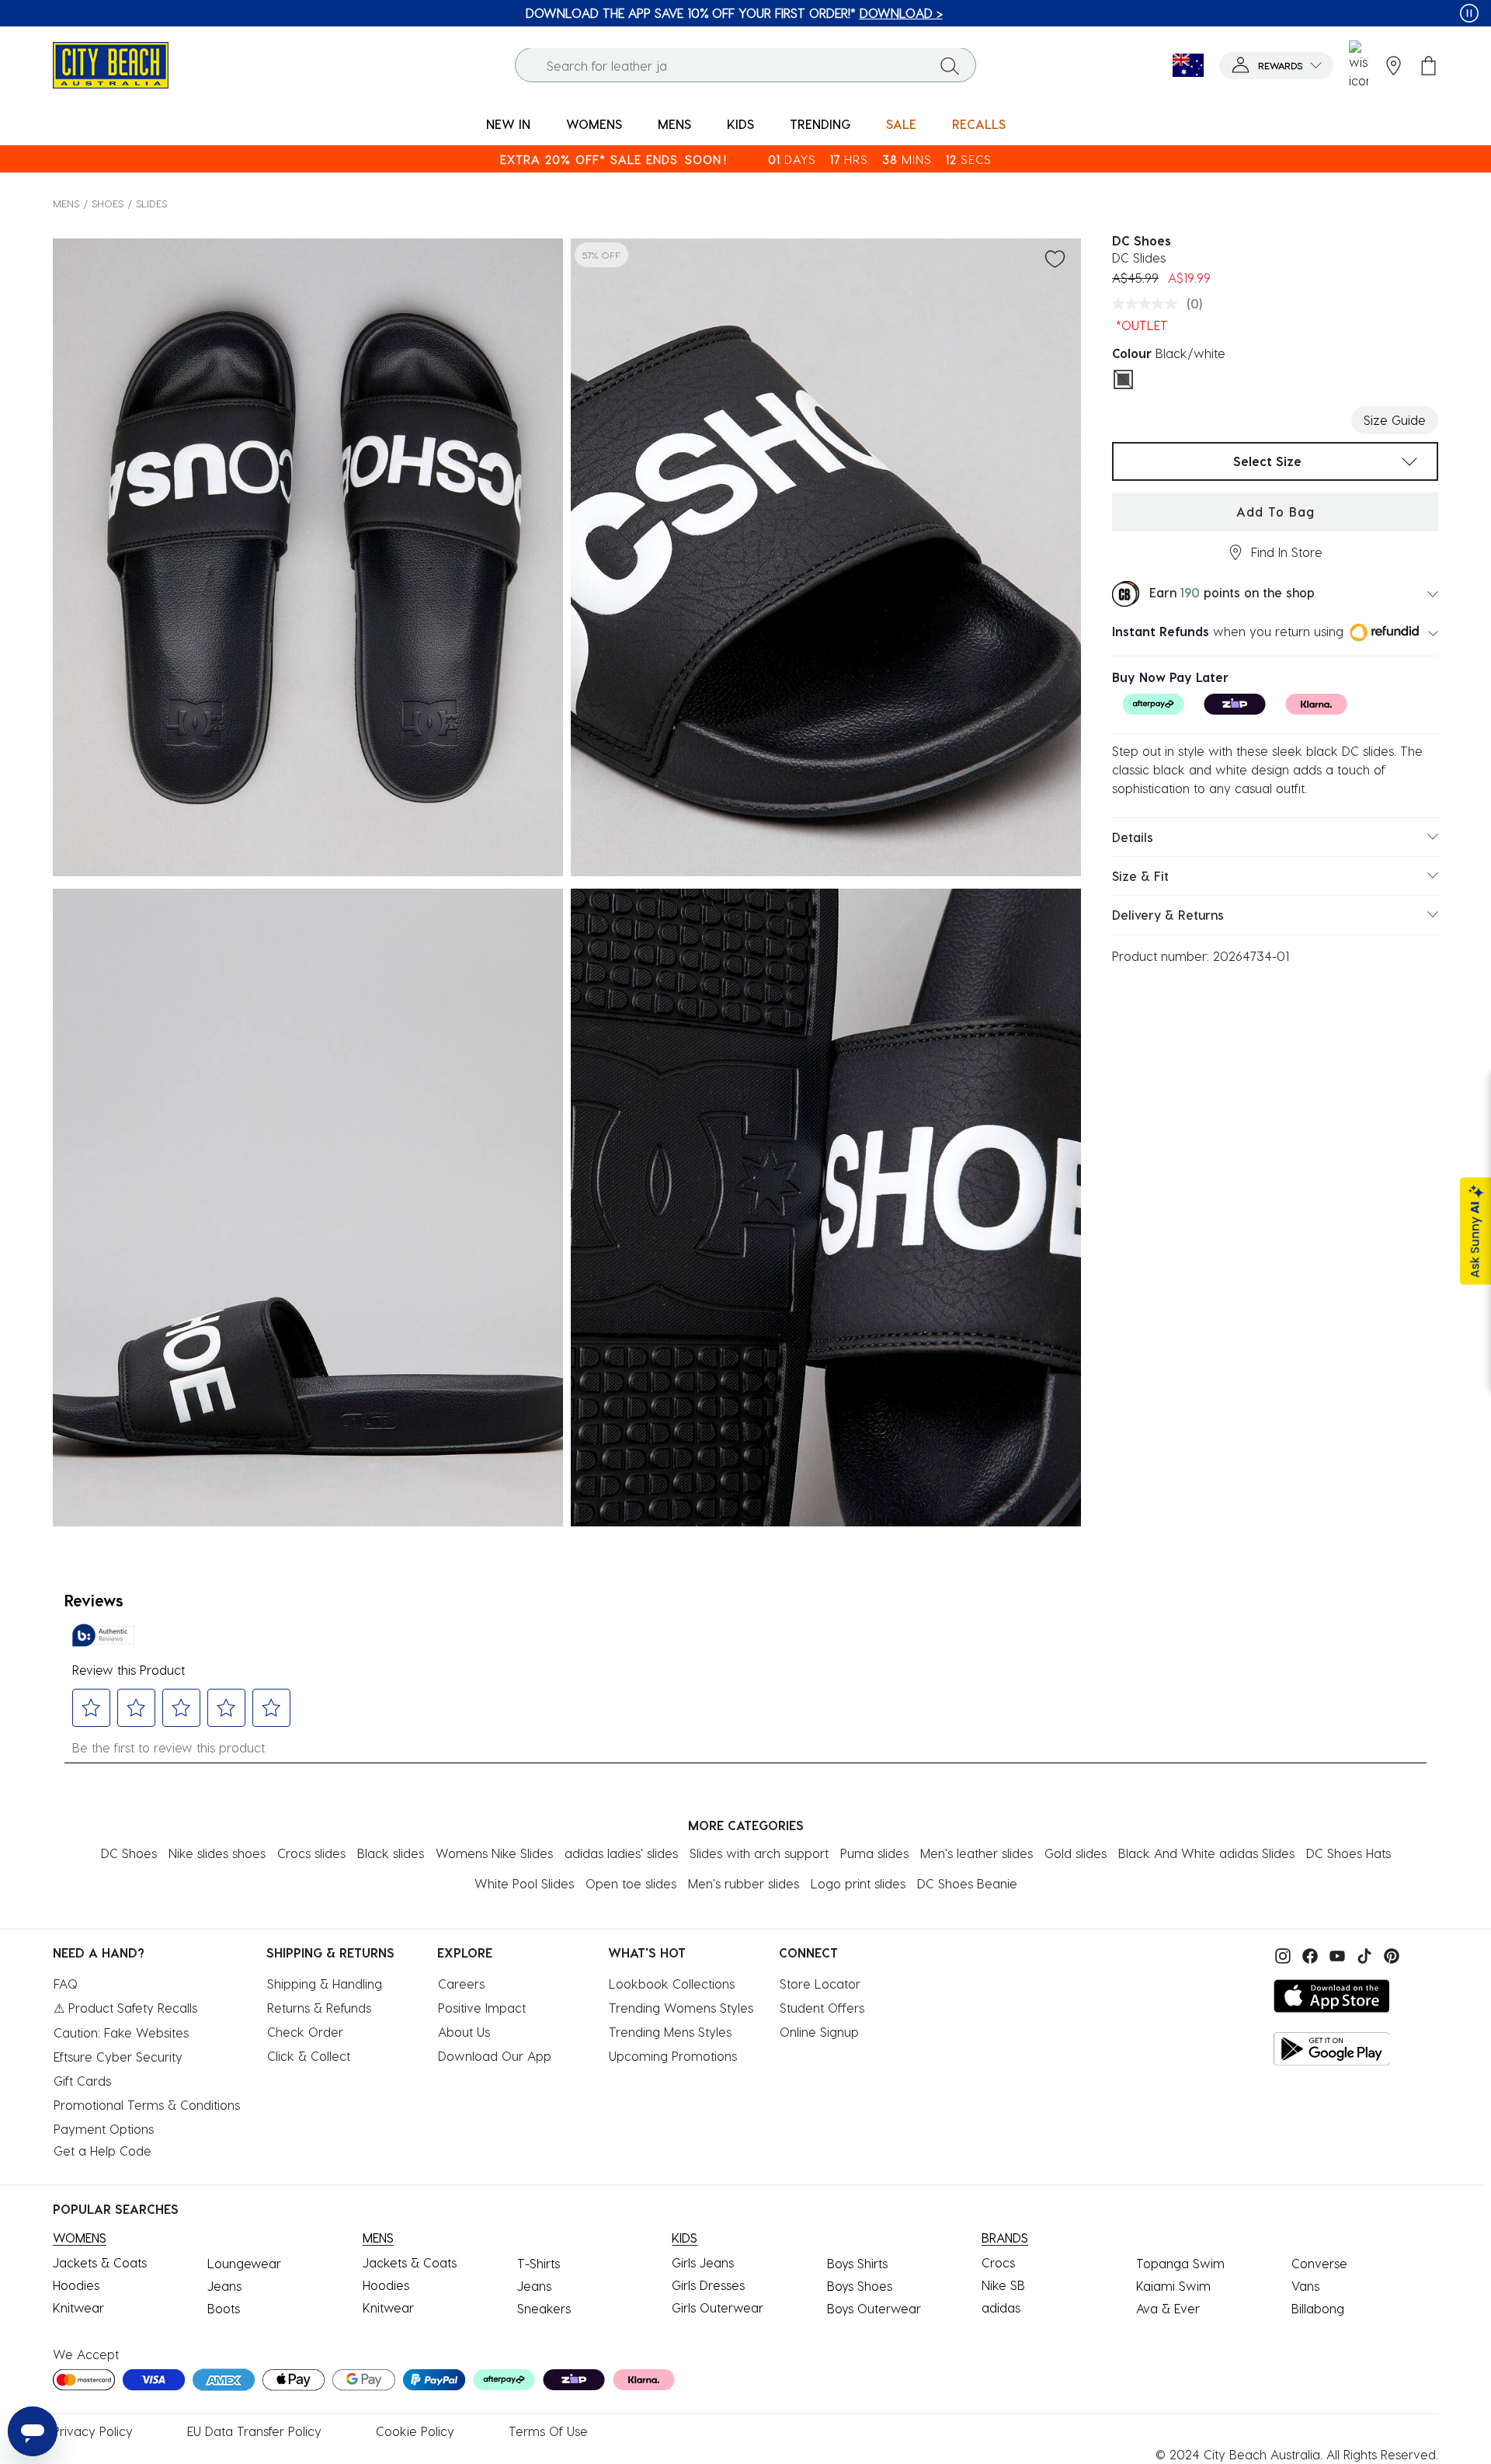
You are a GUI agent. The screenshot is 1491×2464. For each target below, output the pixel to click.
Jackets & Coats (100, 2262)
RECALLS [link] (979, 124)
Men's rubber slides (744, 1883)
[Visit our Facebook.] (1308, 1954)
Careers (461, 1984)
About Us (464, 2032)
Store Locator (820, 1984)
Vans (1305, 2286)
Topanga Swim (1180, 2263)
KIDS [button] (740, 124)
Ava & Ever (1168, 2308)
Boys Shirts (857, 2263)
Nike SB (1003, 2285)
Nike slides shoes (217, 1853)
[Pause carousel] (1469, 13)
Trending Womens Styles (681, 2008)
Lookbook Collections (672, 1984)
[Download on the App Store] (1332, 1996)
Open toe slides (631, 1883)
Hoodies (76, 2285)
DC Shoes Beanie (967, 1883)
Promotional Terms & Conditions (147, 2105)
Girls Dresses (708, 2285)
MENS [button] (674, 124)
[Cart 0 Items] (1428, 66)
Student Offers (822, 2008)
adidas (1001, 2307)
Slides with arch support (759, 1853)
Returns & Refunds (319, 2008)
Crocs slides (311, 1853)
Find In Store (1287, 552)
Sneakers (544, 2308)
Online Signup (819, 2032)
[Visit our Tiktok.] (1362, 1954)
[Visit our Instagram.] (1281, 1954)
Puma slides (874, 1853)
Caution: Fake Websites (121, 2032)
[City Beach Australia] (111, 63)
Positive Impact (482, 2008)
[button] (1276, 66)
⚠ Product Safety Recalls (125, 2008)
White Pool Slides (524, 1883)
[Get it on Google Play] (1332, 2049)
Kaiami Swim (1173, 2286)
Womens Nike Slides (494, 1853)
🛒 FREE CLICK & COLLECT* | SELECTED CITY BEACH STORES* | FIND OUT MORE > (734, 13)
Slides (151, 203)
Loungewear (244, 2263)
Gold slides (1076, 1853)
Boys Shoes (860, 2286)
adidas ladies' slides (621, 1853)
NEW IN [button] (508, 124)
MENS (66, 203)
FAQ (66, 1984)
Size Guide (1395, 420)
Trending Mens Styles (670, 2032)
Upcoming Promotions (673, 2056)
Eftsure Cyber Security (118, 2057)
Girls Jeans (703, 2262)
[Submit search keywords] (950, 65)
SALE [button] (901, 124)
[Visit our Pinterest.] (1388, 1954)
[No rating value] (1149, 304)
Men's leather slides (977, 1853)
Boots (224, 2308)
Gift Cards (82, 2081)
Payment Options (104, 2129)
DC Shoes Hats (1349, 1853)
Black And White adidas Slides (1206, 1853)
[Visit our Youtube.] (1335, 1954)
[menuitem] (508, 125)
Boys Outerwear (874, 2308)
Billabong (1318, 2308)
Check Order (305, 2032)
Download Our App (495, 2056)
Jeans (224, 2286)
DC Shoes (129, 1853)
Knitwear (78, 2307)
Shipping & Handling (325, 1984)
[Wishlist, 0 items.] (1359, 65)
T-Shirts (539, 2263)
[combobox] (746, 66)
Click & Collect (309, 2056)
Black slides (391, 1853)
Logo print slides (858, 1883)
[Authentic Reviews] (103, 1635)
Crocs (998, 2262)
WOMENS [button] (594, 124)
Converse (1319, 2263)
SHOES (108, 203)
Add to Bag (1276, 512)
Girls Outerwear (718, 2307)
